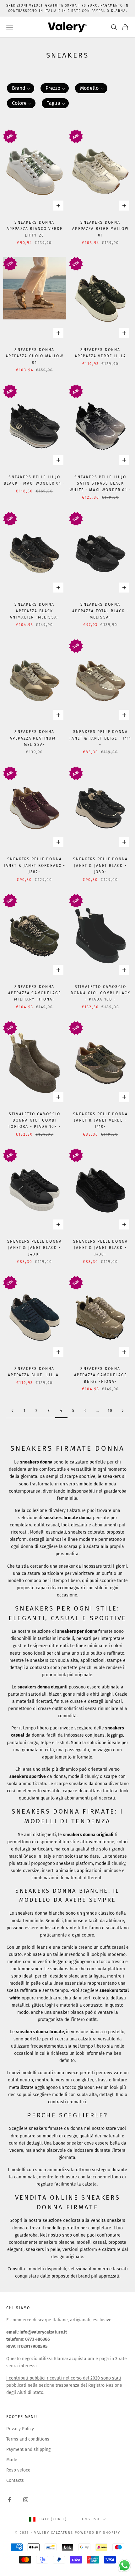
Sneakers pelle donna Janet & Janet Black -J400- (35, 1248)
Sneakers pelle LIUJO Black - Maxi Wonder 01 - (35, 480)
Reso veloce (18, 2470)
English (91, 2519)
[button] (21, 88)
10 (110, 1411)
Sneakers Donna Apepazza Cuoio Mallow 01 (34, 356)
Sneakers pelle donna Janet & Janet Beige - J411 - (100, 738)
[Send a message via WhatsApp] (124, 2566)
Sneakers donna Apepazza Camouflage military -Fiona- (35, 993)
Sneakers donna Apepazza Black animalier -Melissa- (35, 611)
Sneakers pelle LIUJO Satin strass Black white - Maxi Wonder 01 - (100, 484)
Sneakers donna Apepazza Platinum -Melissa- (35, 738)
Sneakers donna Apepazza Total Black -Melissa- (100, 611)
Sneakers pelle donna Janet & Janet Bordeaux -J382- (35, 865)
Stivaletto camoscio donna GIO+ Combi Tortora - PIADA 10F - (34, 1120)
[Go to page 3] (12, 1411)
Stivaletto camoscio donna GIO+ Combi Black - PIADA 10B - (101, 993)
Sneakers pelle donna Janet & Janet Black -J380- (100, 865)
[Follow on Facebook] (9, 2500)
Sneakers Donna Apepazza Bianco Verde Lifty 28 (35, 229)
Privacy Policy (20, 2429)
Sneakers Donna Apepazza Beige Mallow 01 (100, 229)
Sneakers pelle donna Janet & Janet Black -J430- (100, 1248)
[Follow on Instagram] (26, 2500)
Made (12, 2460)
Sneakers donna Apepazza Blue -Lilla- (34, 1372)
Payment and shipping (28, 2449)
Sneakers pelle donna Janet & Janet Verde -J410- (100, 1120)
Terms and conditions (28, 2439)
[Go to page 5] (123, 1411)
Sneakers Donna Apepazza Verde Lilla (100, 353)
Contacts (15, 2480)
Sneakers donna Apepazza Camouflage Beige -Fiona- (100, 1375)
